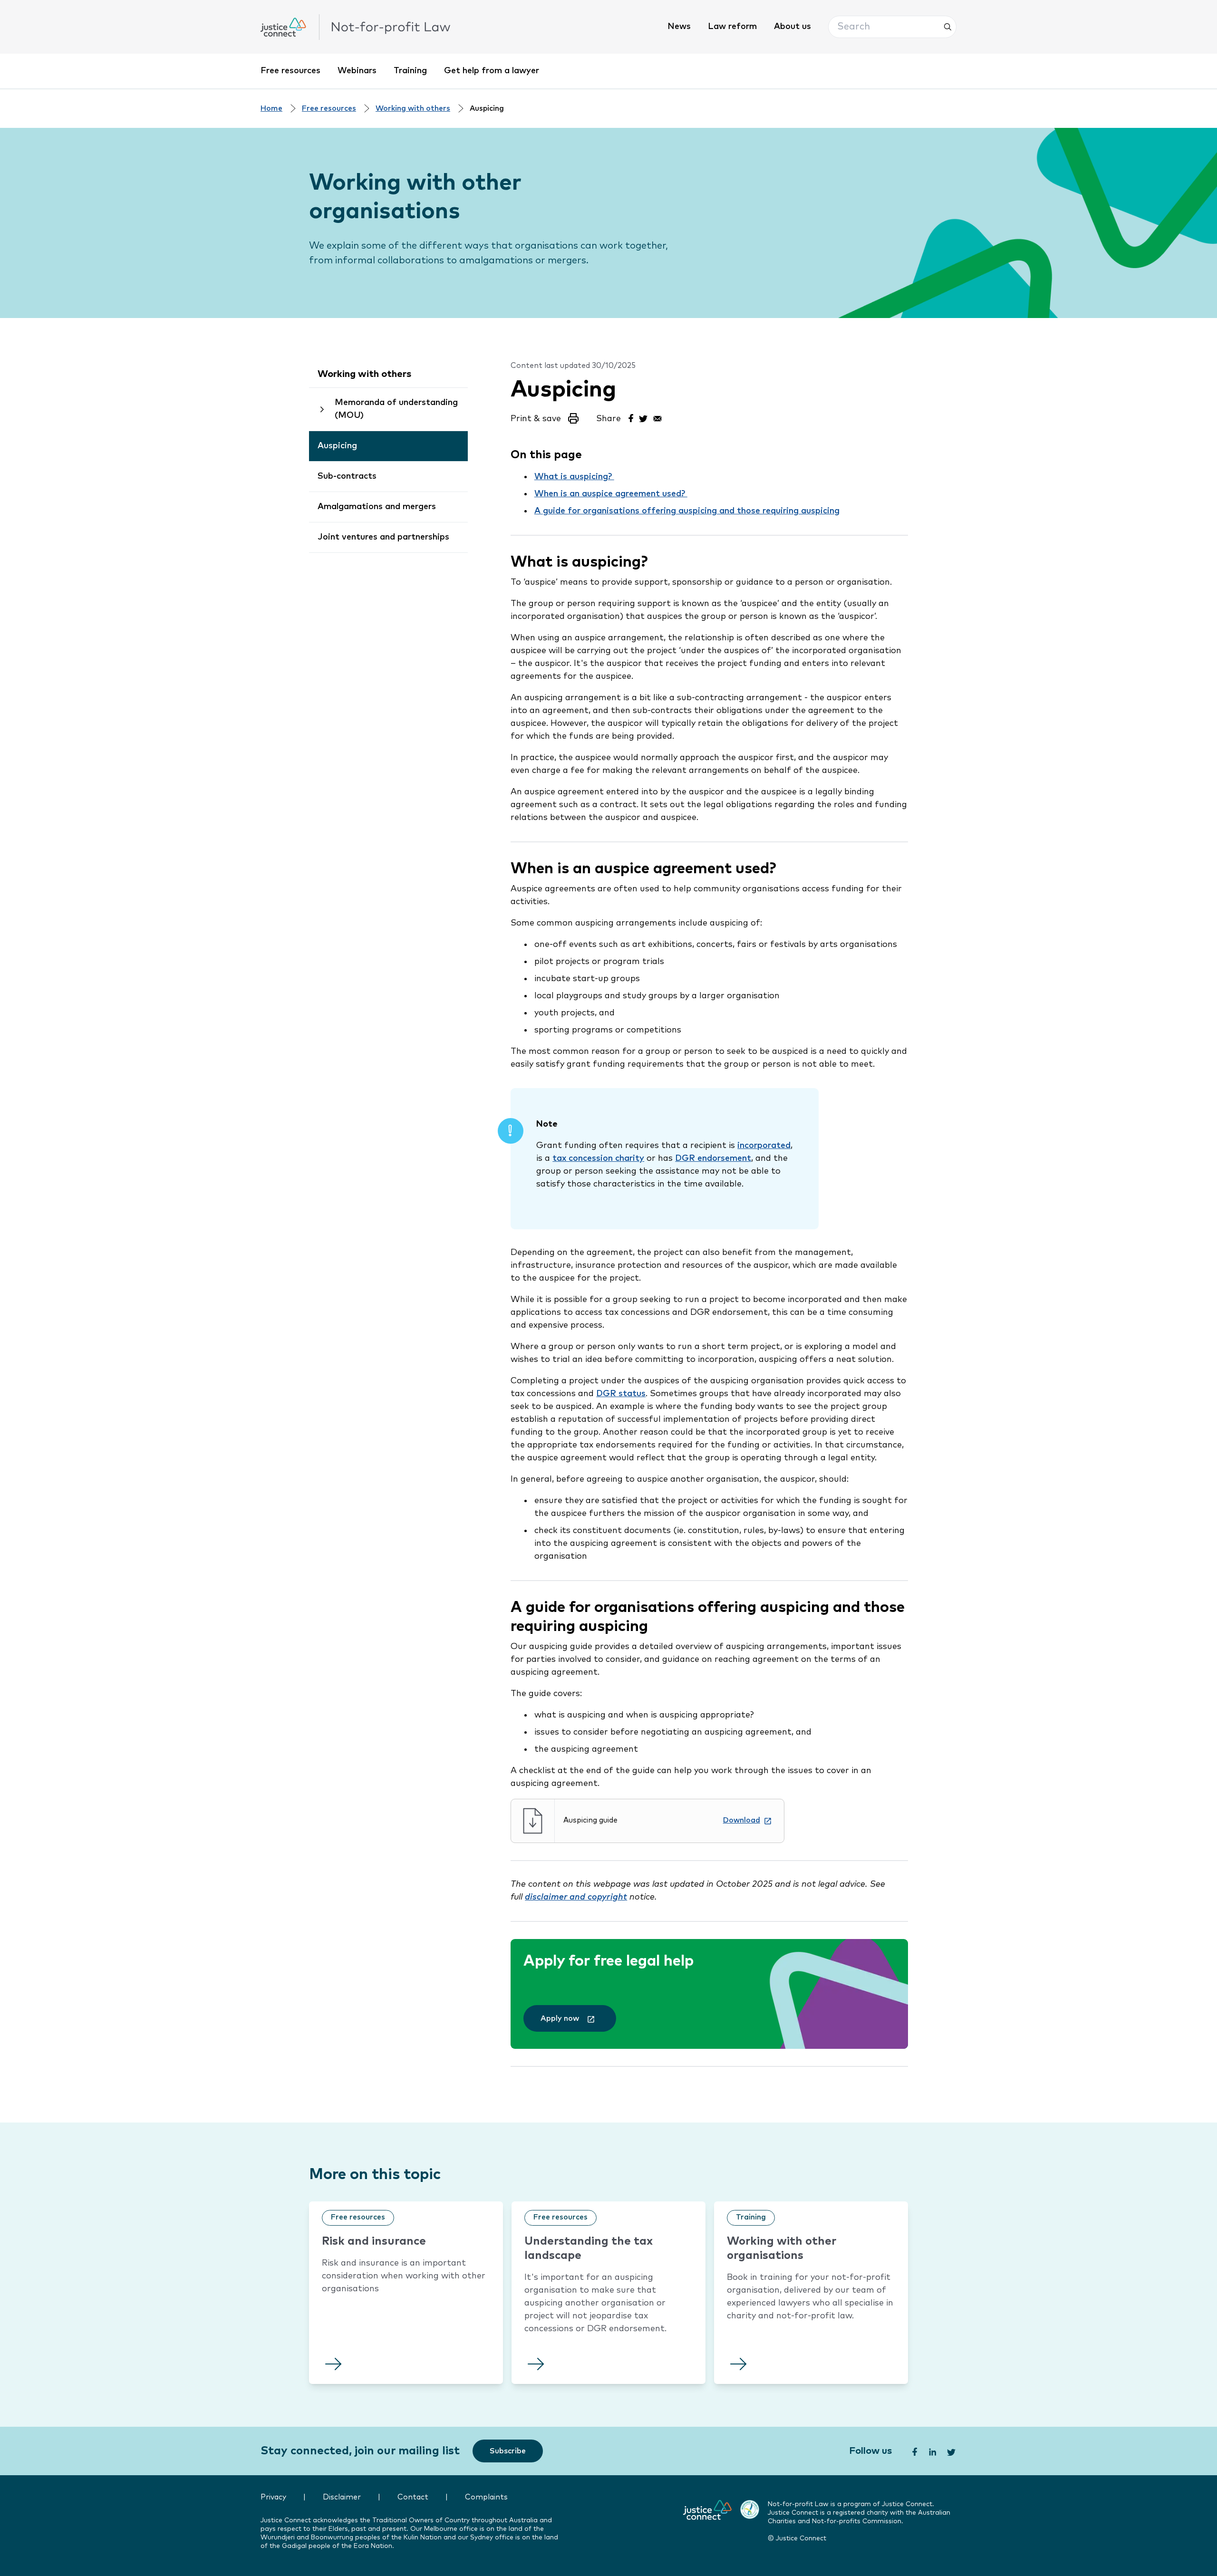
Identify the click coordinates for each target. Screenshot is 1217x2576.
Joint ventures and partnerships (383, 537)
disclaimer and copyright (576, 1897)
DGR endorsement (713, 1158)
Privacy (273, 2497)
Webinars (357, 71)
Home (271, 109)
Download (742, 1820)
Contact (413, 2497)
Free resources (290, 71)
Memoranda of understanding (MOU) (396, 409)
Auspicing (337, 446)
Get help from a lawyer (492, 71)
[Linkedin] (932, 2451)
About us (792, 27)
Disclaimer (342, 2497)
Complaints (486, 2497)
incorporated (764, 1146)
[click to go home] (356, 27)
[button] (892, 27)
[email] (657, 417)
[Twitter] (644, 417)
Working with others (413, 109)
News (679, 27)
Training (410, 71)
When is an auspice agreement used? (611, 494)
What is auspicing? (574, 477)
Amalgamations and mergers (377, 507)
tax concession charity (598, 1158)
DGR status (621, 1394)
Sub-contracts (347, 476)
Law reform (732, 27)
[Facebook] (630, 417)
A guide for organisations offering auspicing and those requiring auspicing (687, 511)
